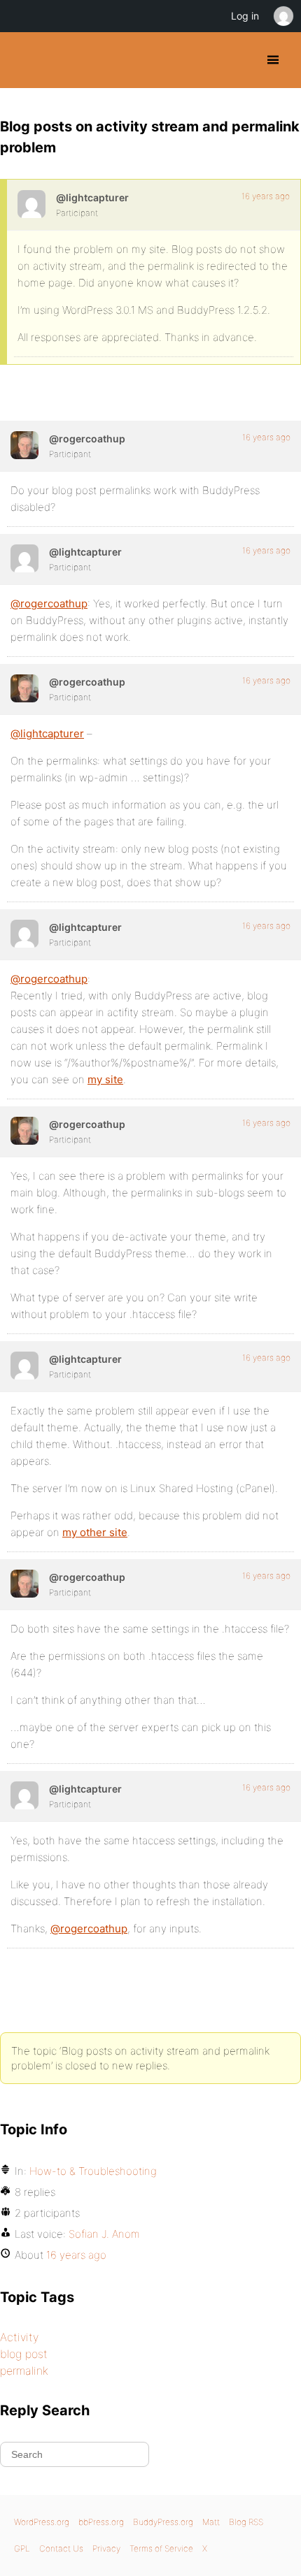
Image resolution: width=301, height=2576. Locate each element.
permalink (24, 2371)
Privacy (106, 2548)
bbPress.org (101, 2522)
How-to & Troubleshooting (93, 2171)
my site (105, 1079)
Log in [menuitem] (245, 16)
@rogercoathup (49, 603)
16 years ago (266, 196)
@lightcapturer (47, 733)
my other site (95, 1532)
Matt (211, 2522)
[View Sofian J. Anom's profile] (31, 204)
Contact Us (61, 2548)
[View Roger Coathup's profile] (24, 445)
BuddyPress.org (23, 60)
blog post (24, 2354)
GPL (22, 2548)
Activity (19, 2337)
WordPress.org (42, 2522)
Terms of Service (161, 2548)
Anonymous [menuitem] (283, 16)
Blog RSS (246, 2522)
